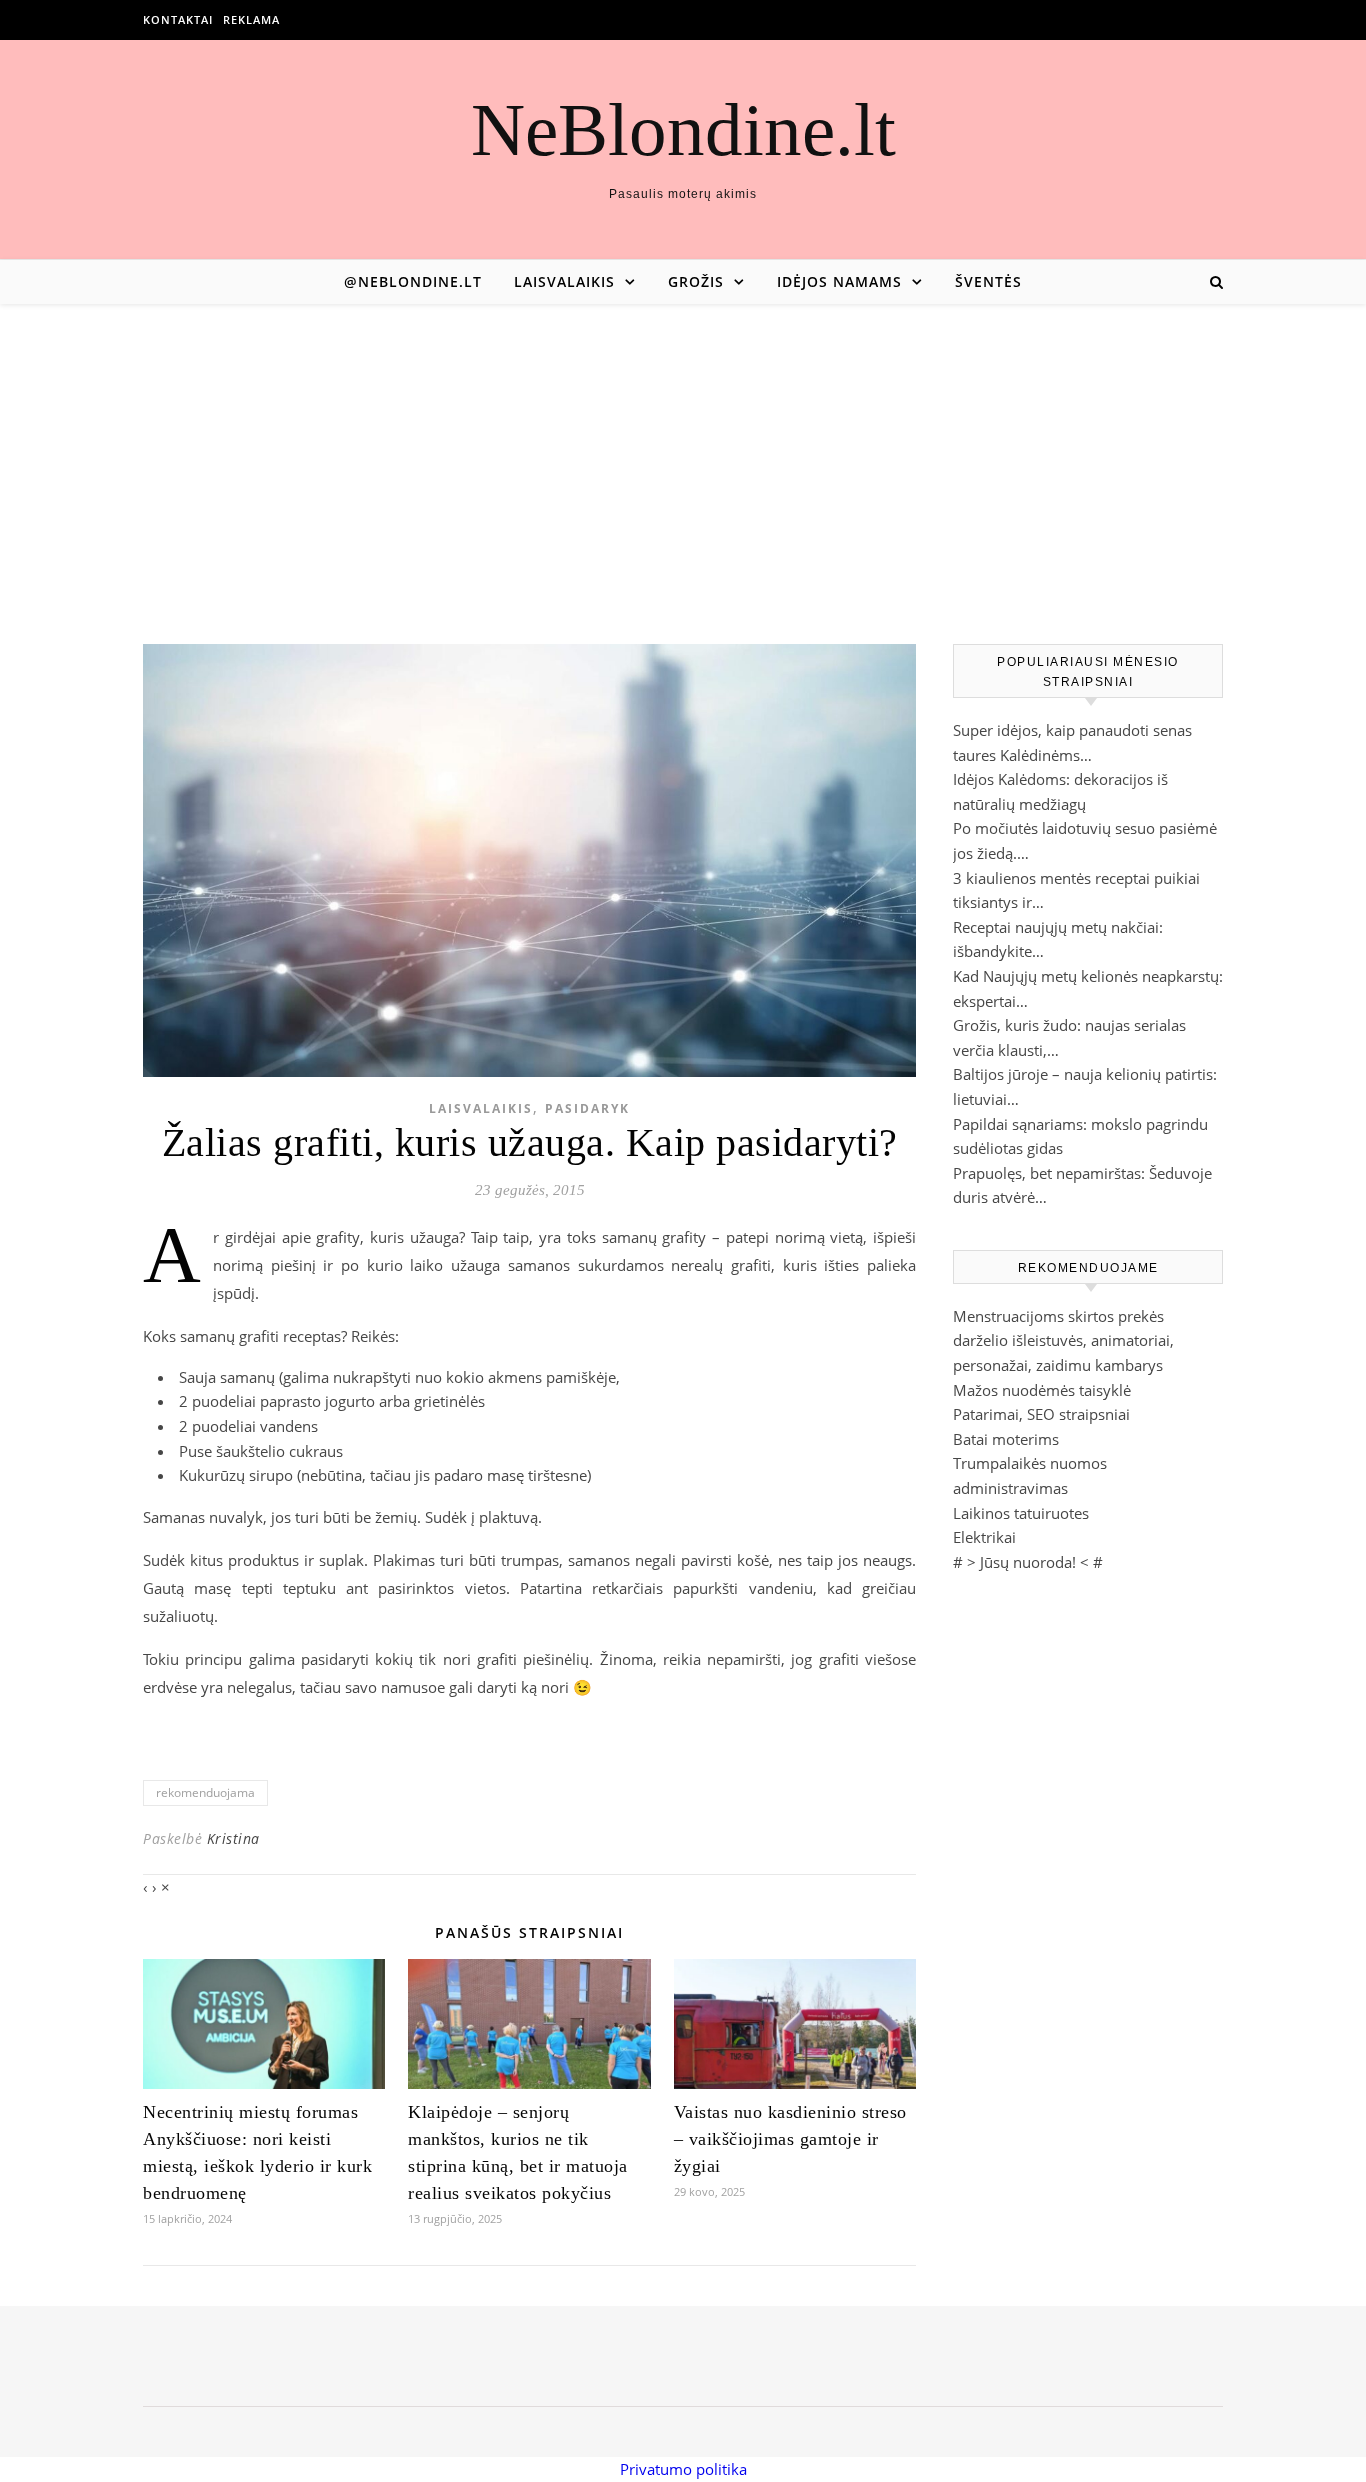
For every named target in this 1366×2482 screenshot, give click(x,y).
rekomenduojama (205, 1792)
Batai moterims (1006, 1439)
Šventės (988, 281)
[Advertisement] (683, 454)
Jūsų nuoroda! (1028, 1562)
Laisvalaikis (564, 281)
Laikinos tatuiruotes (1021, 1513)
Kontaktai (178, 19)
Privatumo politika (683, 2469)
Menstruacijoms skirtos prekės (1058, 1316)
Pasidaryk (587, 1108)
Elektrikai (984, 1537)
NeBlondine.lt (683, 129)
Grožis (696, 281)
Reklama (251, 19)
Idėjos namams (839, 281)
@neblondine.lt (413, 281)
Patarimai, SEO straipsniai (1041, 1414)
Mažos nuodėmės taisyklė (1042, 1390)
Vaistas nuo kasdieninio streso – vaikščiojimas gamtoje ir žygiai (790, 2139)
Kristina (233, 1838)
